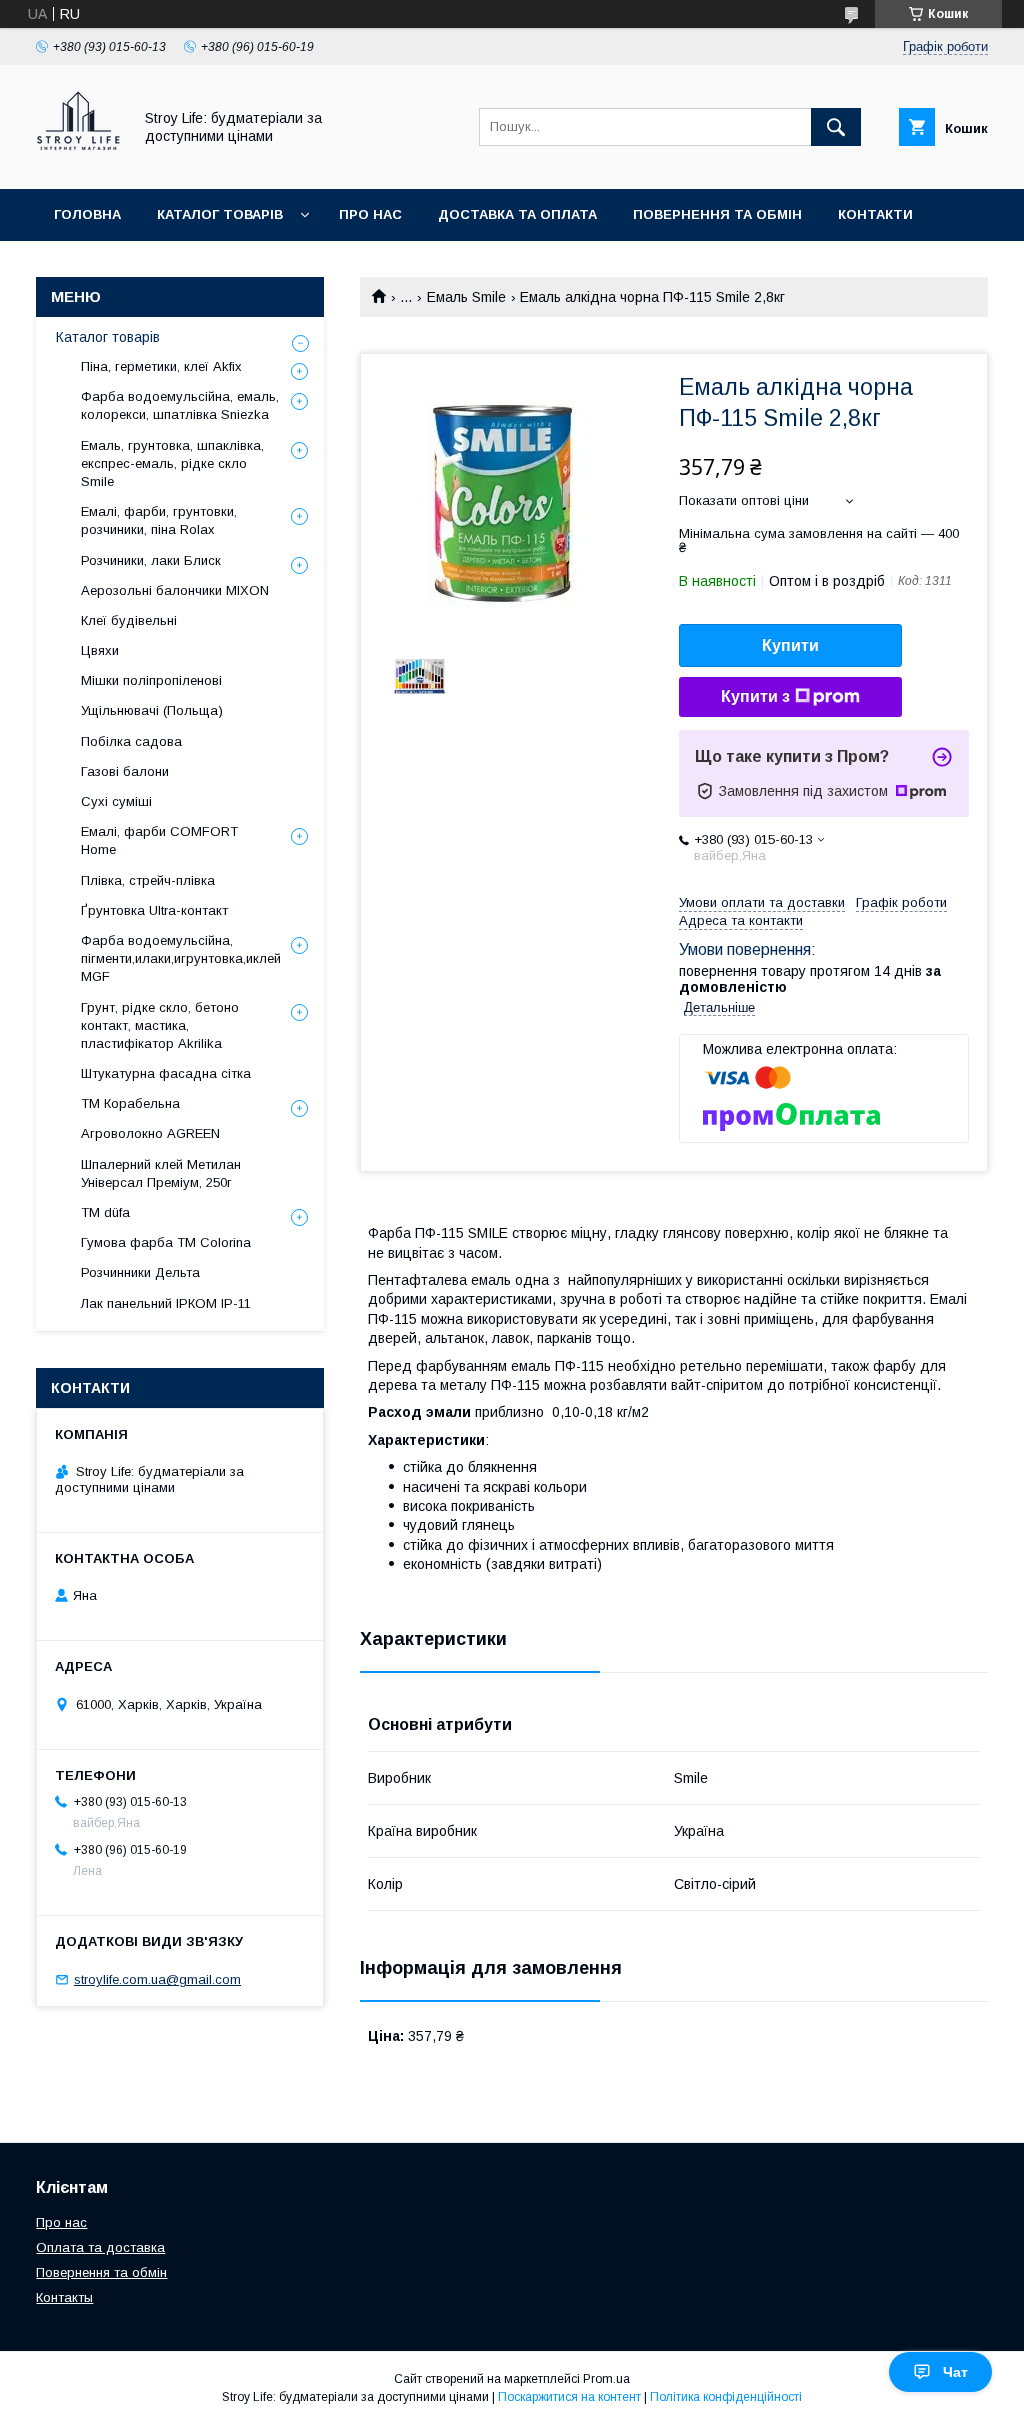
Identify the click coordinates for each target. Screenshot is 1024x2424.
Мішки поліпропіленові (151, 680)
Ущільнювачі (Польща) (152, 710)
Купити (790, 645)
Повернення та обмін (717, 214)
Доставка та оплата (517, 214)
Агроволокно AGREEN (150, 1133)
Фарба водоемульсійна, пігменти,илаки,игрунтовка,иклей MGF (181, 958)
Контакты (64, 2297)
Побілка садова (131, 741)
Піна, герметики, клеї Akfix (161, 366)
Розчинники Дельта (140, 1272)
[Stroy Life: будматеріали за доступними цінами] (78, 163)
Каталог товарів (220, 214)
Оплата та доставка (100, 2247)
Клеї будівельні (129, 620)
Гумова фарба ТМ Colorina (166, 1242)
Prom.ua (606, 2379)
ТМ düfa (105, 1212)
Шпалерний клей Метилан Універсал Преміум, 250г (161, 1173)
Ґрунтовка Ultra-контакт (154, 910)
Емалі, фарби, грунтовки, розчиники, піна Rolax (159, 520)
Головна (87, 214)
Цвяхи (100, 650)
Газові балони (125, 771)
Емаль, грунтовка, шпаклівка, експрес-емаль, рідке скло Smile (172, 463)
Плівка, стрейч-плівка (148, 880)
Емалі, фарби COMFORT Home (159, 840)
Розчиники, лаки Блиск (151, 560)
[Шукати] (836, 127)
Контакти (875, 214)
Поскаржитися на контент (569, 2397)
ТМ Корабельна (130, 1103)
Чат (955, 2372)
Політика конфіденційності (726, 2397)
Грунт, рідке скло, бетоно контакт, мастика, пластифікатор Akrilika (160, 1025)
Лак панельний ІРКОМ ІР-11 (166, 1303)
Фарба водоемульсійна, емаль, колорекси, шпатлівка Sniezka (180, 405)
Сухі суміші (116, 801)
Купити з (755, 696)
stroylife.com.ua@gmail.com (157, 1979)
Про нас (370, 214)
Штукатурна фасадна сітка (166, 1073)
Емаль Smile (466, 297)
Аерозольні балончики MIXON (175, 590)
